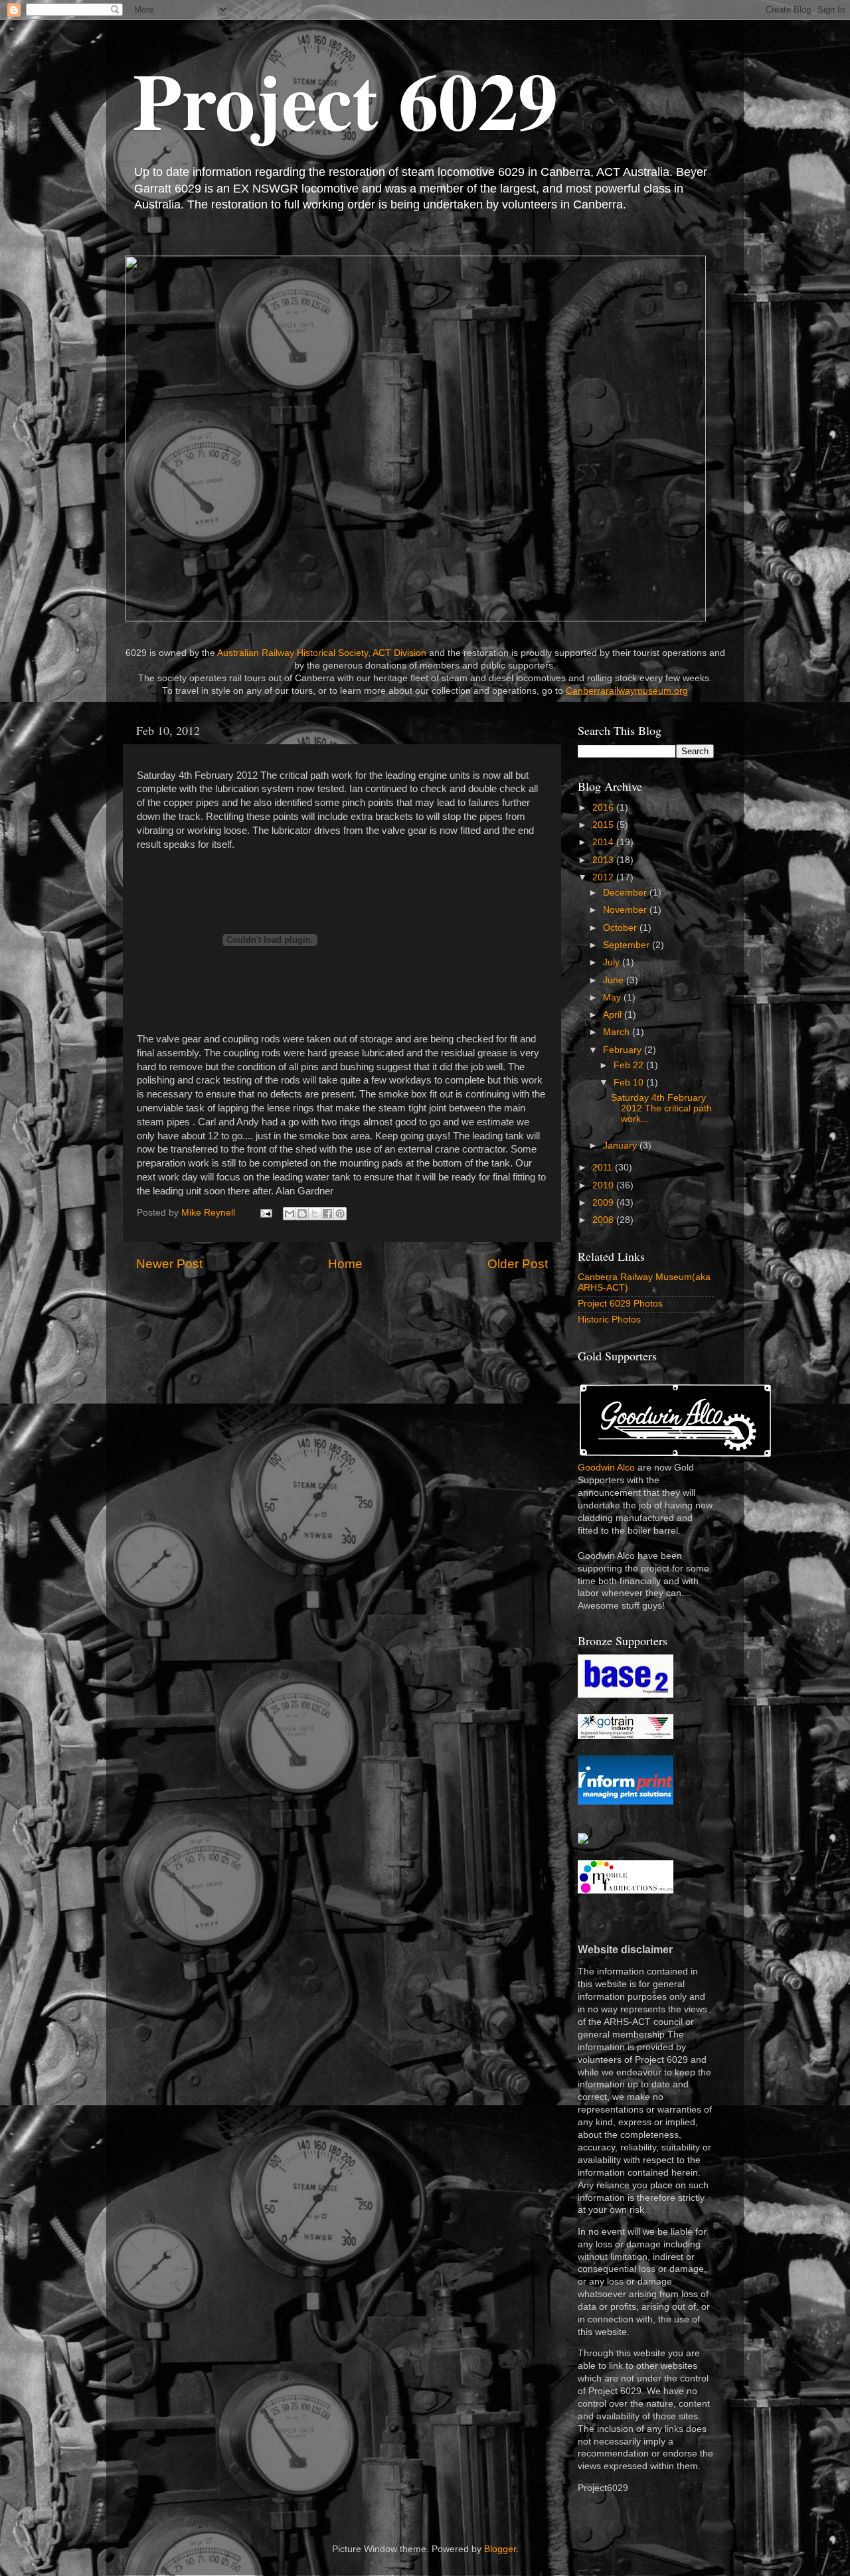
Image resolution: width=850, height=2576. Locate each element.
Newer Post (169, 1264)
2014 (604, 842)
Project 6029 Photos (620, 1304)
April (614, 1015)
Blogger (500, 2549)
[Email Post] (265, 1213)
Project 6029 (345, 99)
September (628, 945)
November (626, 910)
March (618, 1032)
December (626, 893)
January (621, 1146)
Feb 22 (630, 1065)
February (624, 1050)
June (615, 980)
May (613, 998)
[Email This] (290, 1214)
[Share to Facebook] (327, 1214)
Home (345, 1264)
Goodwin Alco (606, 1468)
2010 (604, 1185)
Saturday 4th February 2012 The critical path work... (661, 1108)
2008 (604, 1220)
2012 (604, 877)
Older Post (518, 1264)
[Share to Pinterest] (340, 1214)
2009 (604, 1203)
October (621, 928)
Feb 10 (630, 1083)
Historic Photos (609, 1320)
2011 (604, 1167)
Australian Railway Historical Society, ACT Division (322, 653)
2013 (604, 860)
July (613, 962)
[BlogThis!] (302, 1214)
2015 (604, 825)
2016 (604, 808)
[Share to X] (315, 1214)
